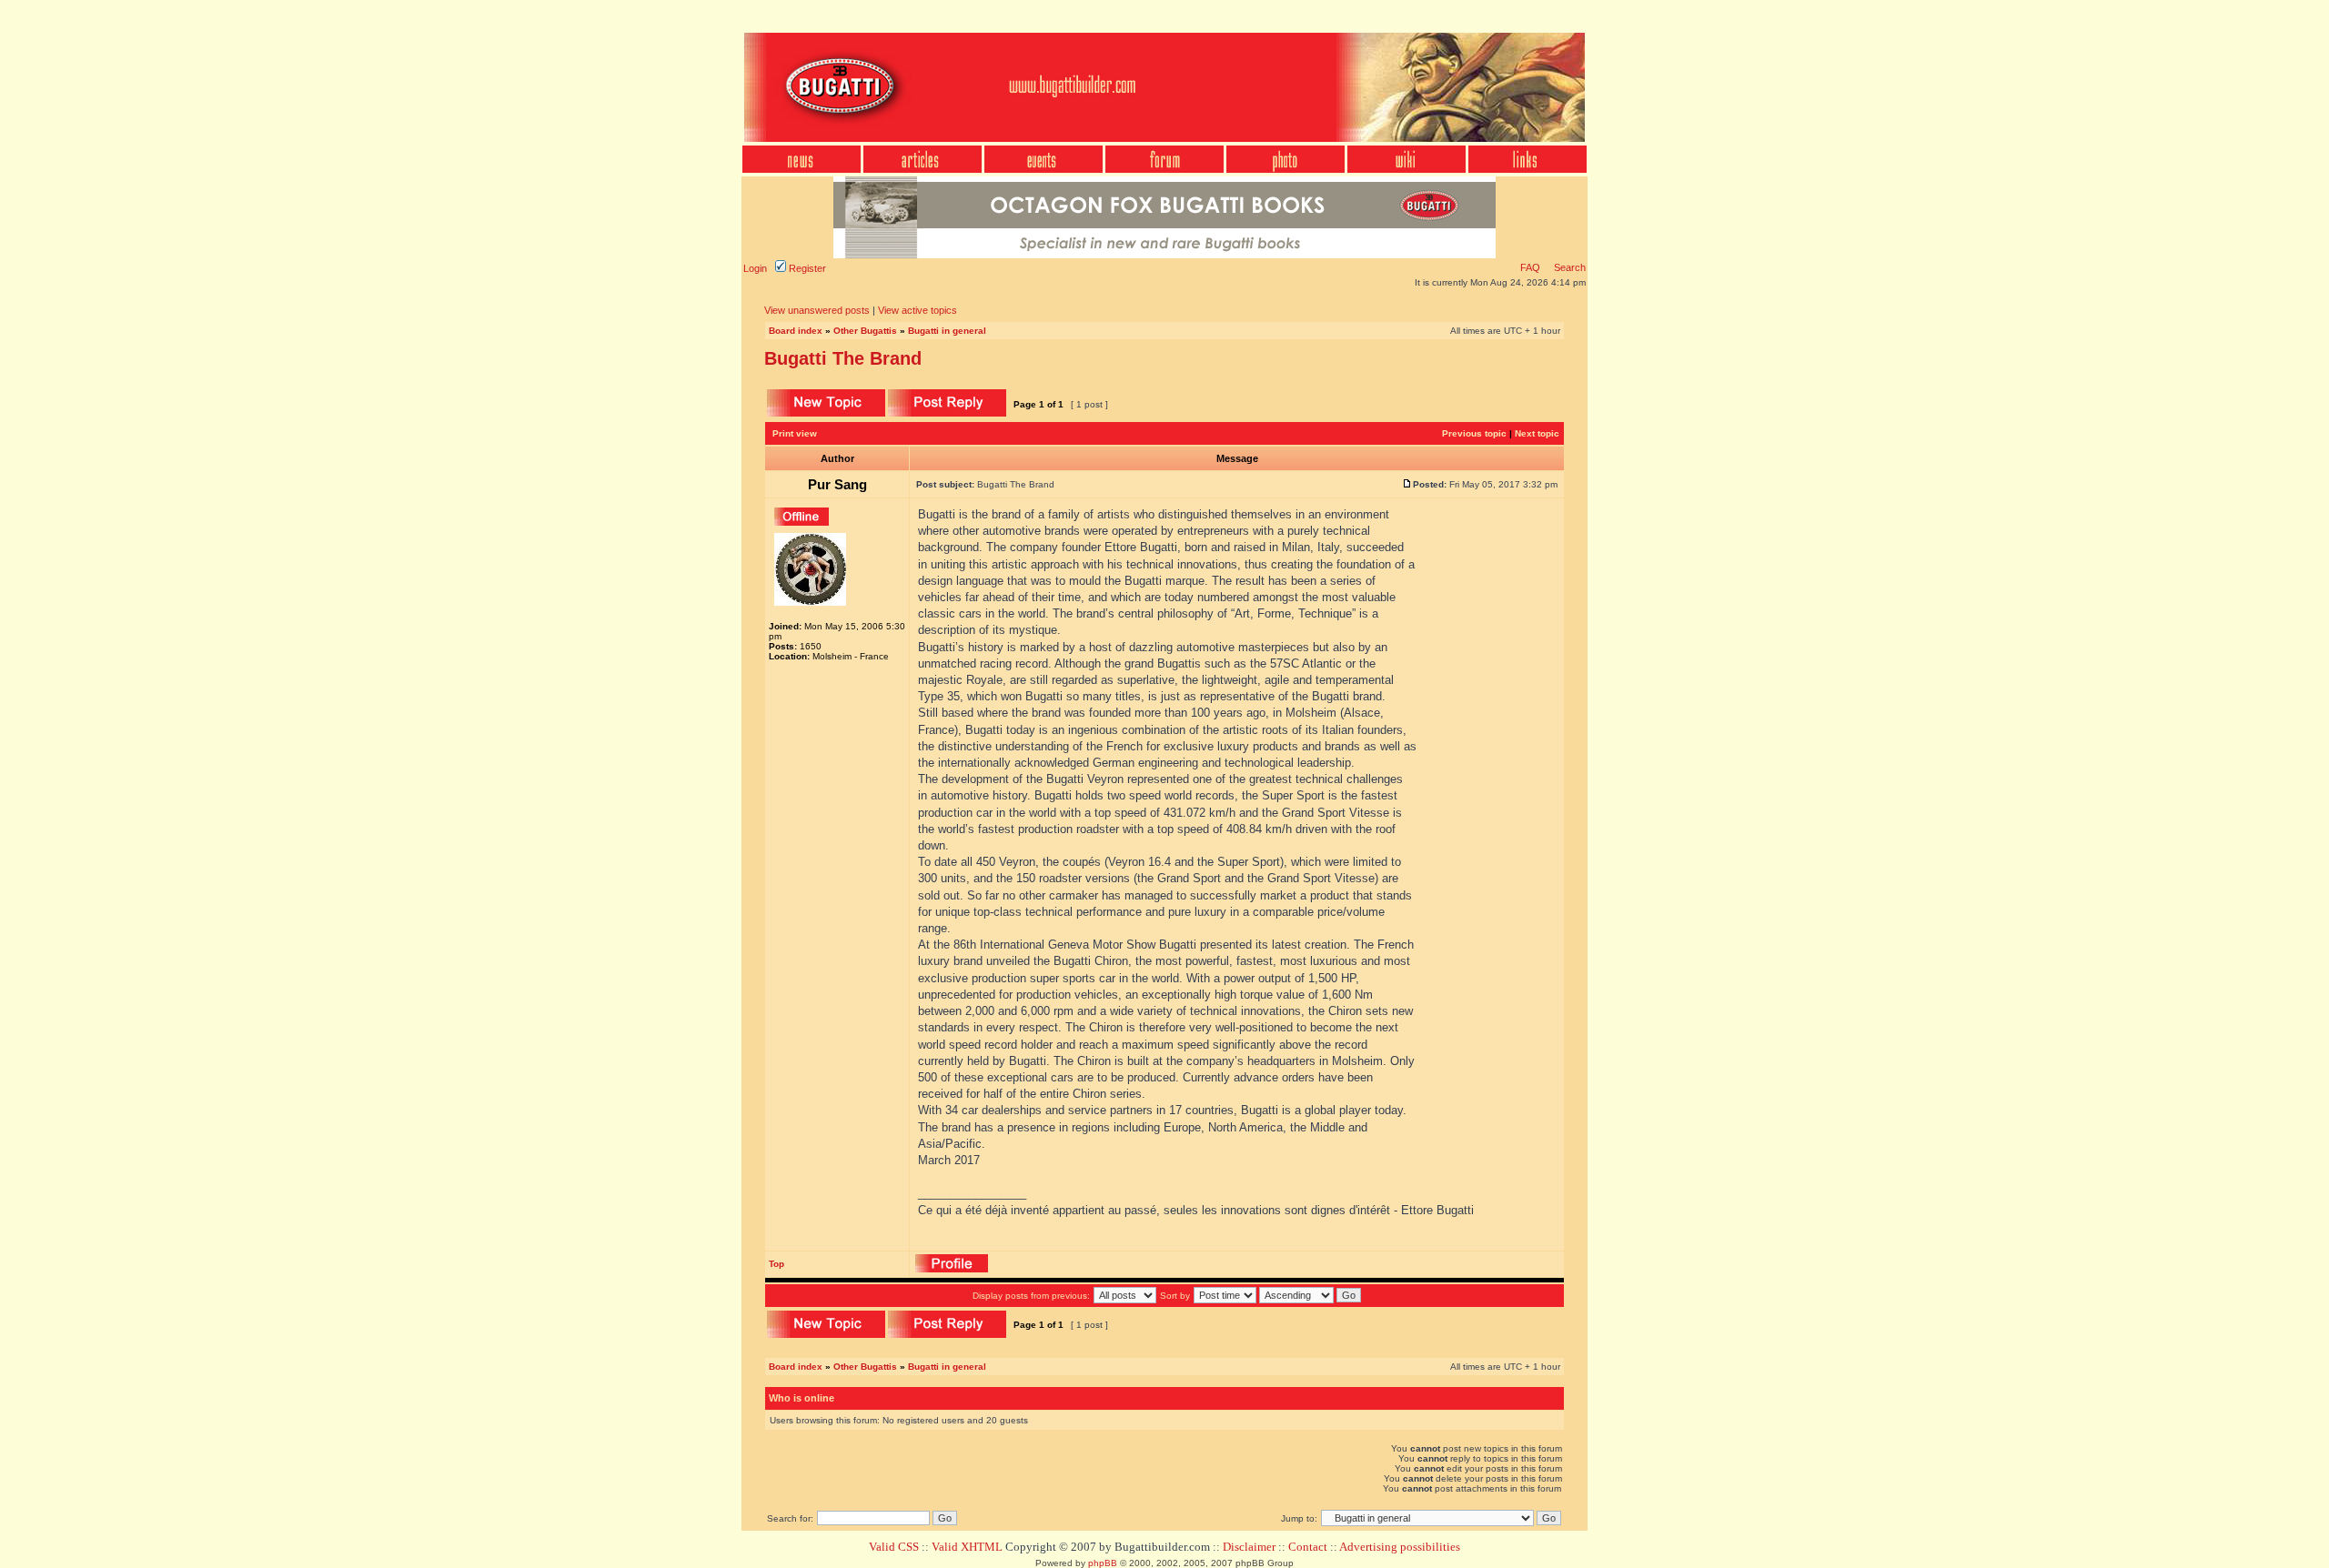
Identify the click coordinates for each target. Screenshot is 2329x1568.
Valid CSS (894, 1547)
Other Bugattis (865, 331)
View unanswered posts (817, 310)
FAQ (1530, 267)
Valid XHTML (967, 1547)
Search (1568, 267)
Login (755, 268)
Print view (795, 433)
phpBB (1103, 1563)
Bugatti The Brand (843, 358)
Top (776, 1264)
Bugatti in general (947, 331)
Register (806, 268)
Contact (1308, 1547)
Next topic (1537, 433)
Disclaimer (1249, 1547)
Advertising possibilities (1400, 1547)
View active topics (917, 310)
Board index (796, 331)
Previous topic (1474, 433)
